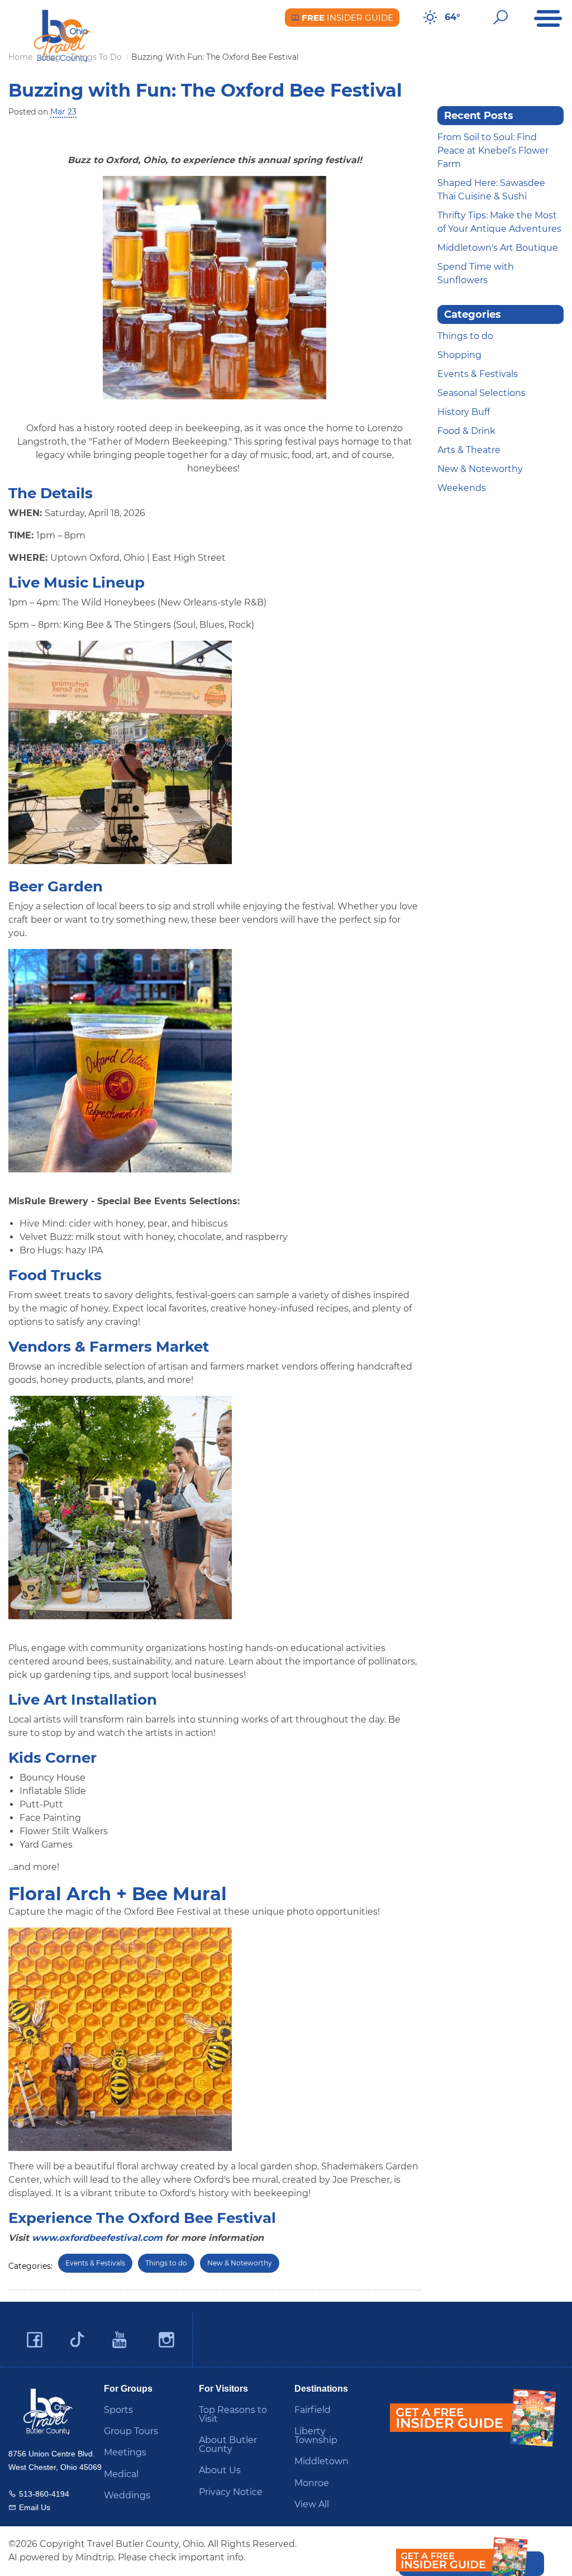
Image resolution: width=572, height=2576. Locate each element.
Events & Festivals (95, 2263)
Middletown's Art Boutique (498, 248)
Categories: (30, 2266)
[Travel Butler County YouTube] (120, 2340)
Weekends (462, 488)
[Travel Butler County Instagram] (166, 2340)
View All (312, 2504)
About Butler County (228, 2444)
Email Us (35, 2507)
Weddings (127, 2495)
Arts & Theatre (469, 450)
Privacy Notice (231, 2492)
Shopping (459, 355)
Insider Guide (346, 18)
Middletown (321, 2461)
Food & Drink (466, 431)
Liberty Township (316, 2436)
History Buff (464, 412)
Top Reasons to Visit (233, 2414)
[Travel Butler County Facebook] (35, 2340)
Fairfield (313, 2410)
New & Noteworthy (240, 2263)
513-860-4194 (44, 2494)
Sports (118, 2410)
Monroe (312, 2483)
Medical (121, 2474)
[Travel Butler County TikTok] (77, 2335)
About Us (220, 2470)
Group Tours (131, 2431)
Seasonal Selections (482, 393)
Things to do (166, 2263)
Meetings (125, 2452)
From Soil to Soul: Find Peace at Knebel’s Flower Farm (493, 151)
